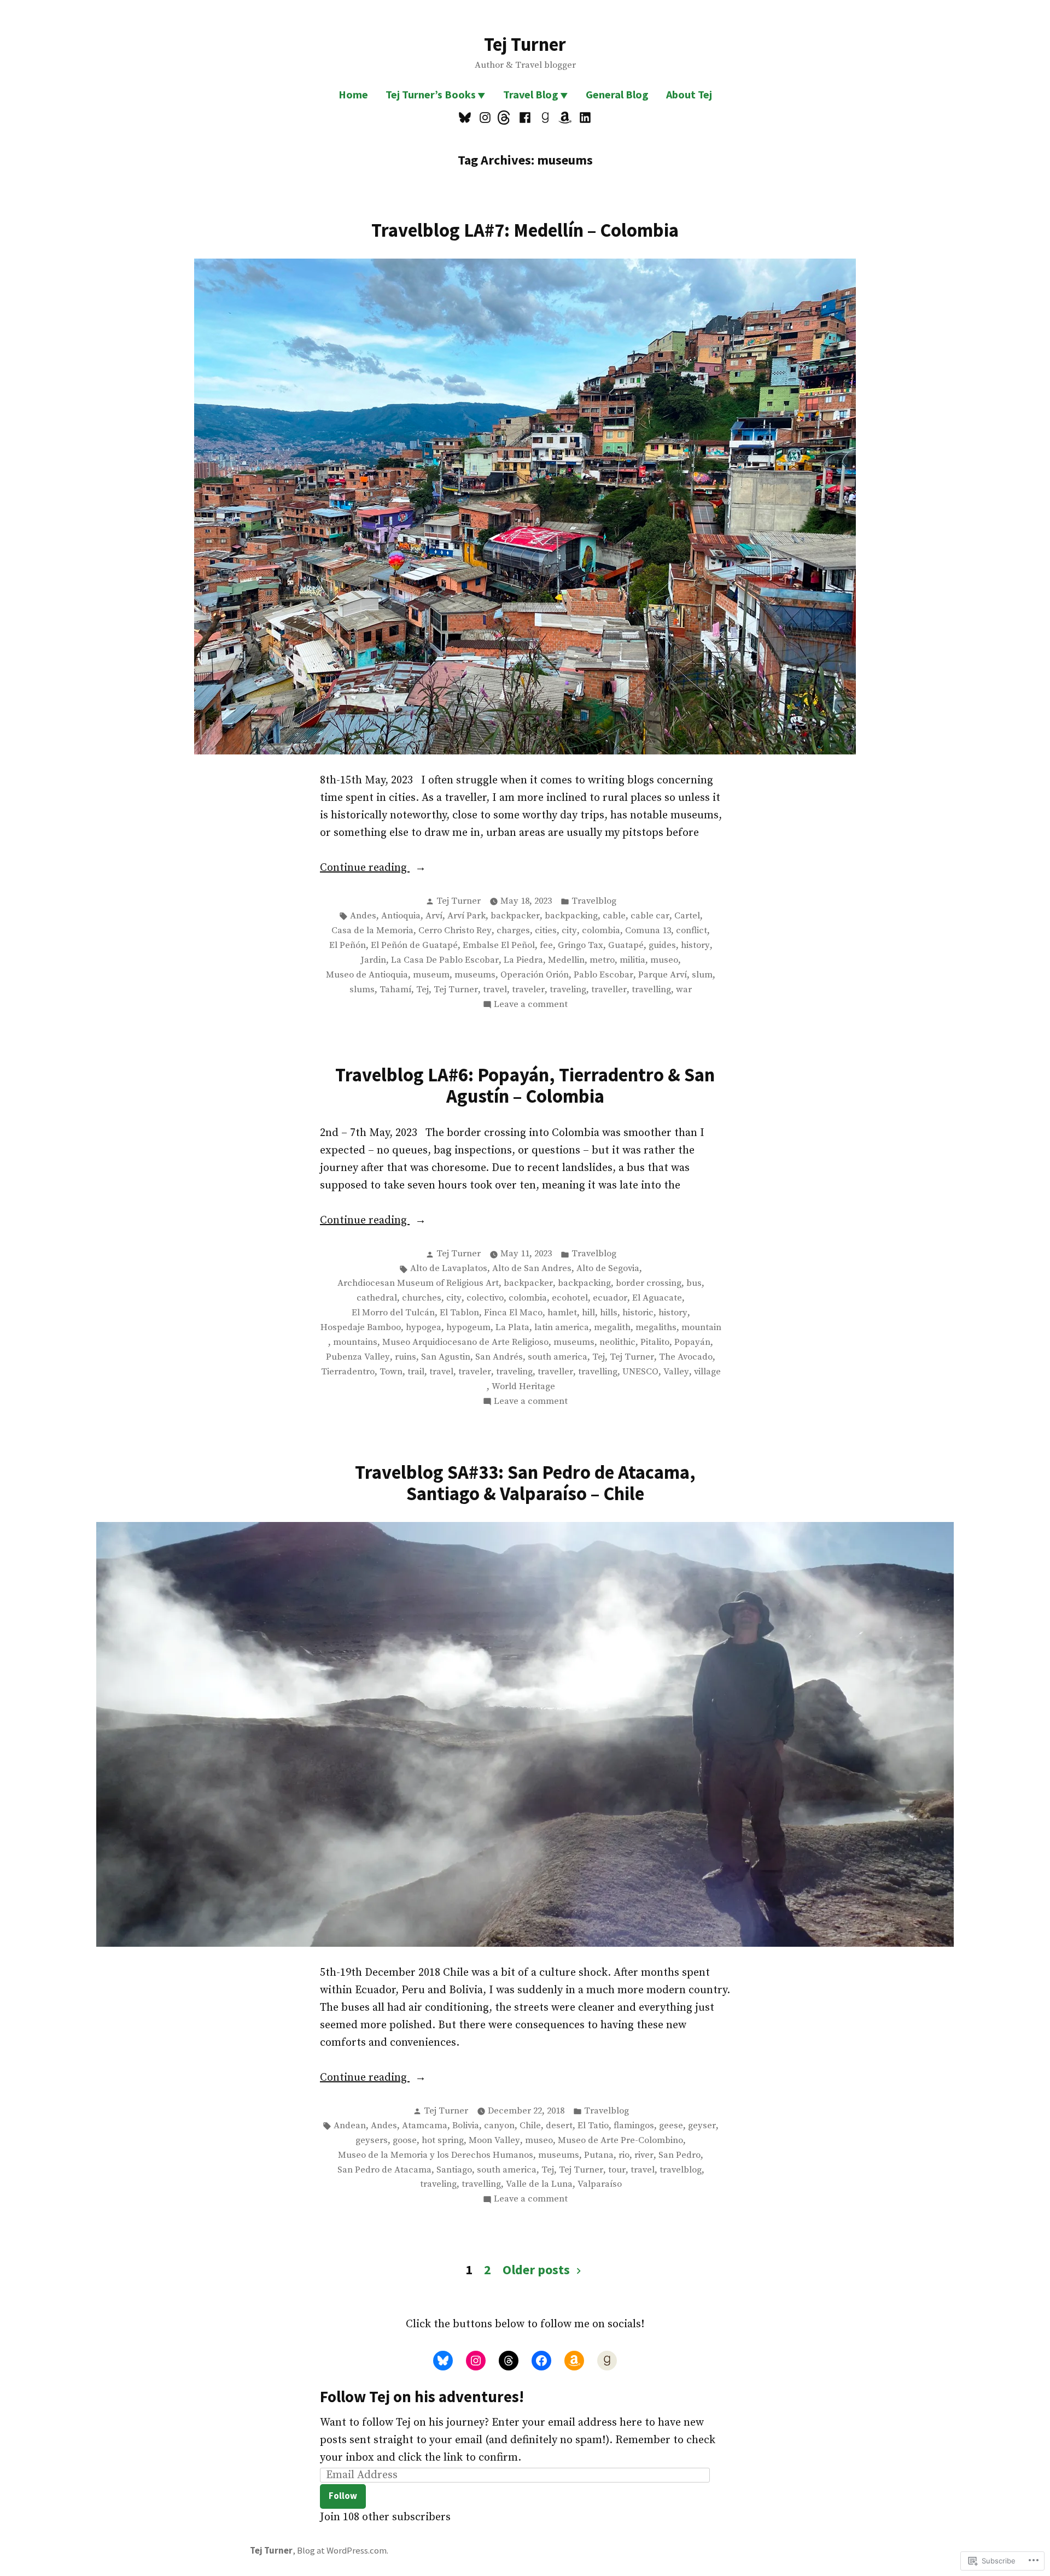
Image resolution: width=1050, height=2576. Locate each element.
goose (405, 2141)
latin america (562, 1328)
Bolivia (466, 2126)
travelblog (681, 2170)
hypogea (424, 1328)
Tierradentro (348, 1372)
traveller (609, 990)
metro (602, 960)
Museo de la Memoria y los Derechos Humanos (436, 2155)
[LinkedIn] (583, 118)
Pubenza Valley (358, 1357)
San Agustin (446, 1357)
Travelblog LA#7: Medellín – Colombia (525, 230)
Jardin (373, 960)
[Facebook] (525, 118)
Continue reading (365, 869)
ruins (406, 1357)
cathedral (377, 1298)
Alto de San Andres (532, 1269)
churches (422, 1298)
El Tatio (593, 2126)
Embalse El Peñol (499, 945)
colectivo (485, 1298)
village (707, 1372)
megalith (612, 1328)
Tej (422, 990)
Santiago (454, 2170)
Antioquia (401, 916)
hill (588, 1313)
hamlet (562, 1313)
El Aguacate (657, 1298)
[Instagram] (485, 118)
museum (431, 975)
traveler (528, 990)
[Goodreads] (545, 118)
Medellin (566, 960)
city (569, 931)
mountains (355, 1342)
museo (664, 960)
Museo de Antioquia (367, 975)
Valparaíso (600, 2184)
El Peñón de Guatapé (414, 945)
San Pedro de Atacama (384, 2170)
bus (694, 1283)
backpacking (571, 916)
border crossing (649, 1283)
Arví (434, 916)
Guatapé (626, 945)
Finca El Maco (513, 1313)
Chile (530, 2126)
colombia (601, 931)
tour (617, 2170)
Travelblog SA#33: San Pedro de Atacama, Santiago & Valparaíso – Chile (525, 1483)
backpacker (515, 916)
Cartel (687, 916)
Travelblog (594, 901)
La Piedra (523, 960)
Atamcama (425, 2126)
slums (362, 990)
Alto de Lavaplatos (449, 1269)
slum (702, 975)
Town (391, 1372)
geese (671, 2126)
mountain (701, 1328)
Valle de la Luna (539, 2184)
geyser (702, 2126)
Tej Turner (525, 44)
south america (558, 1357)
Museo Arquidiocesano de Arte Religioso (465, 1342)
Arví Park (466, 916)
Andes (363, 916)
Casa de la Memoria (372, 931)
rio (624, 2155)
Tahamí (395, 990)
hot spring (443, 2141)
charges (513, 931)
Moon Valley (494, 2141)
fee (546, 945)
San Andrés (499, 1357)
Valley (676, 1372)
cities (546, 931)
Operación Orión (535, 975)
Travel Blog (531, 94)
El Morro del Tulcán (393, 1313)
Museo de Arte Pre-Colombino (620, 2141)
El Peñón (348, 945)
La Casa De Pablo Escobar (445, 960)
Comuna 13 (648, 931)
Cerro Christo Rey (455, 931)
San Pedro (679, 2155)
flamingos (634, 2126)
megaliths (656, 1328)
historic (638, 1313)
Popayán (692, 1342)
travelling (651, 990)
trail (416, 1372)
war (684, 990)
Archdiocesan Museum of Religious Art (418, 1283)
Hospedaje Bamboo (361, 1328)
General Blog (617, 94)
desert (559, 2126)
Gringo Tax (581, 945)
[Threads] (505, 118)
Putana (599, 2155)
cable (614, 916)
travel (495, 990)
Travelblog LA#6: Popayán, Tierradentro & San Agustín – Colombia (525, 1085)
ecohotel (570, 1298)
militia (632, 960)
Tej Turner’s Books (431, 94)
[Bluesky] (466, 118)
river (644, 2155)
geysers (372, 2141)
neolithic (617, 1342)
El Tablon (459, 1313)
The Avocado (686, 1357)
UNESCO (640, 1372)
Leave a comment (531, 1005)
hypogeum (468, 1328)
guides (662, 945)
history (695, 945)
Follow (343, 2496)
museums (475, 975)
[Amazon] (565, 118)
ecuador (610, 1298)
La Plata (512, 1328)
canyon (499, 2126)
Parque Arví (663, 975)
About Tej (689, 94)
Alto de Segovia (608, 1269)
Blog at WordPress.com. (343, 2551)
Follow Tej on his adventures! (422, 2397)
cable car (650, 916)
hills (609, 1313)
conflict (692, 931)
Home (353, 94)
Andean (350, 2126)
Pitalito (655, 1342)
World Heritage (523, 1387)
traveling (568, 990)
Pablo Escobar (603, 975)
